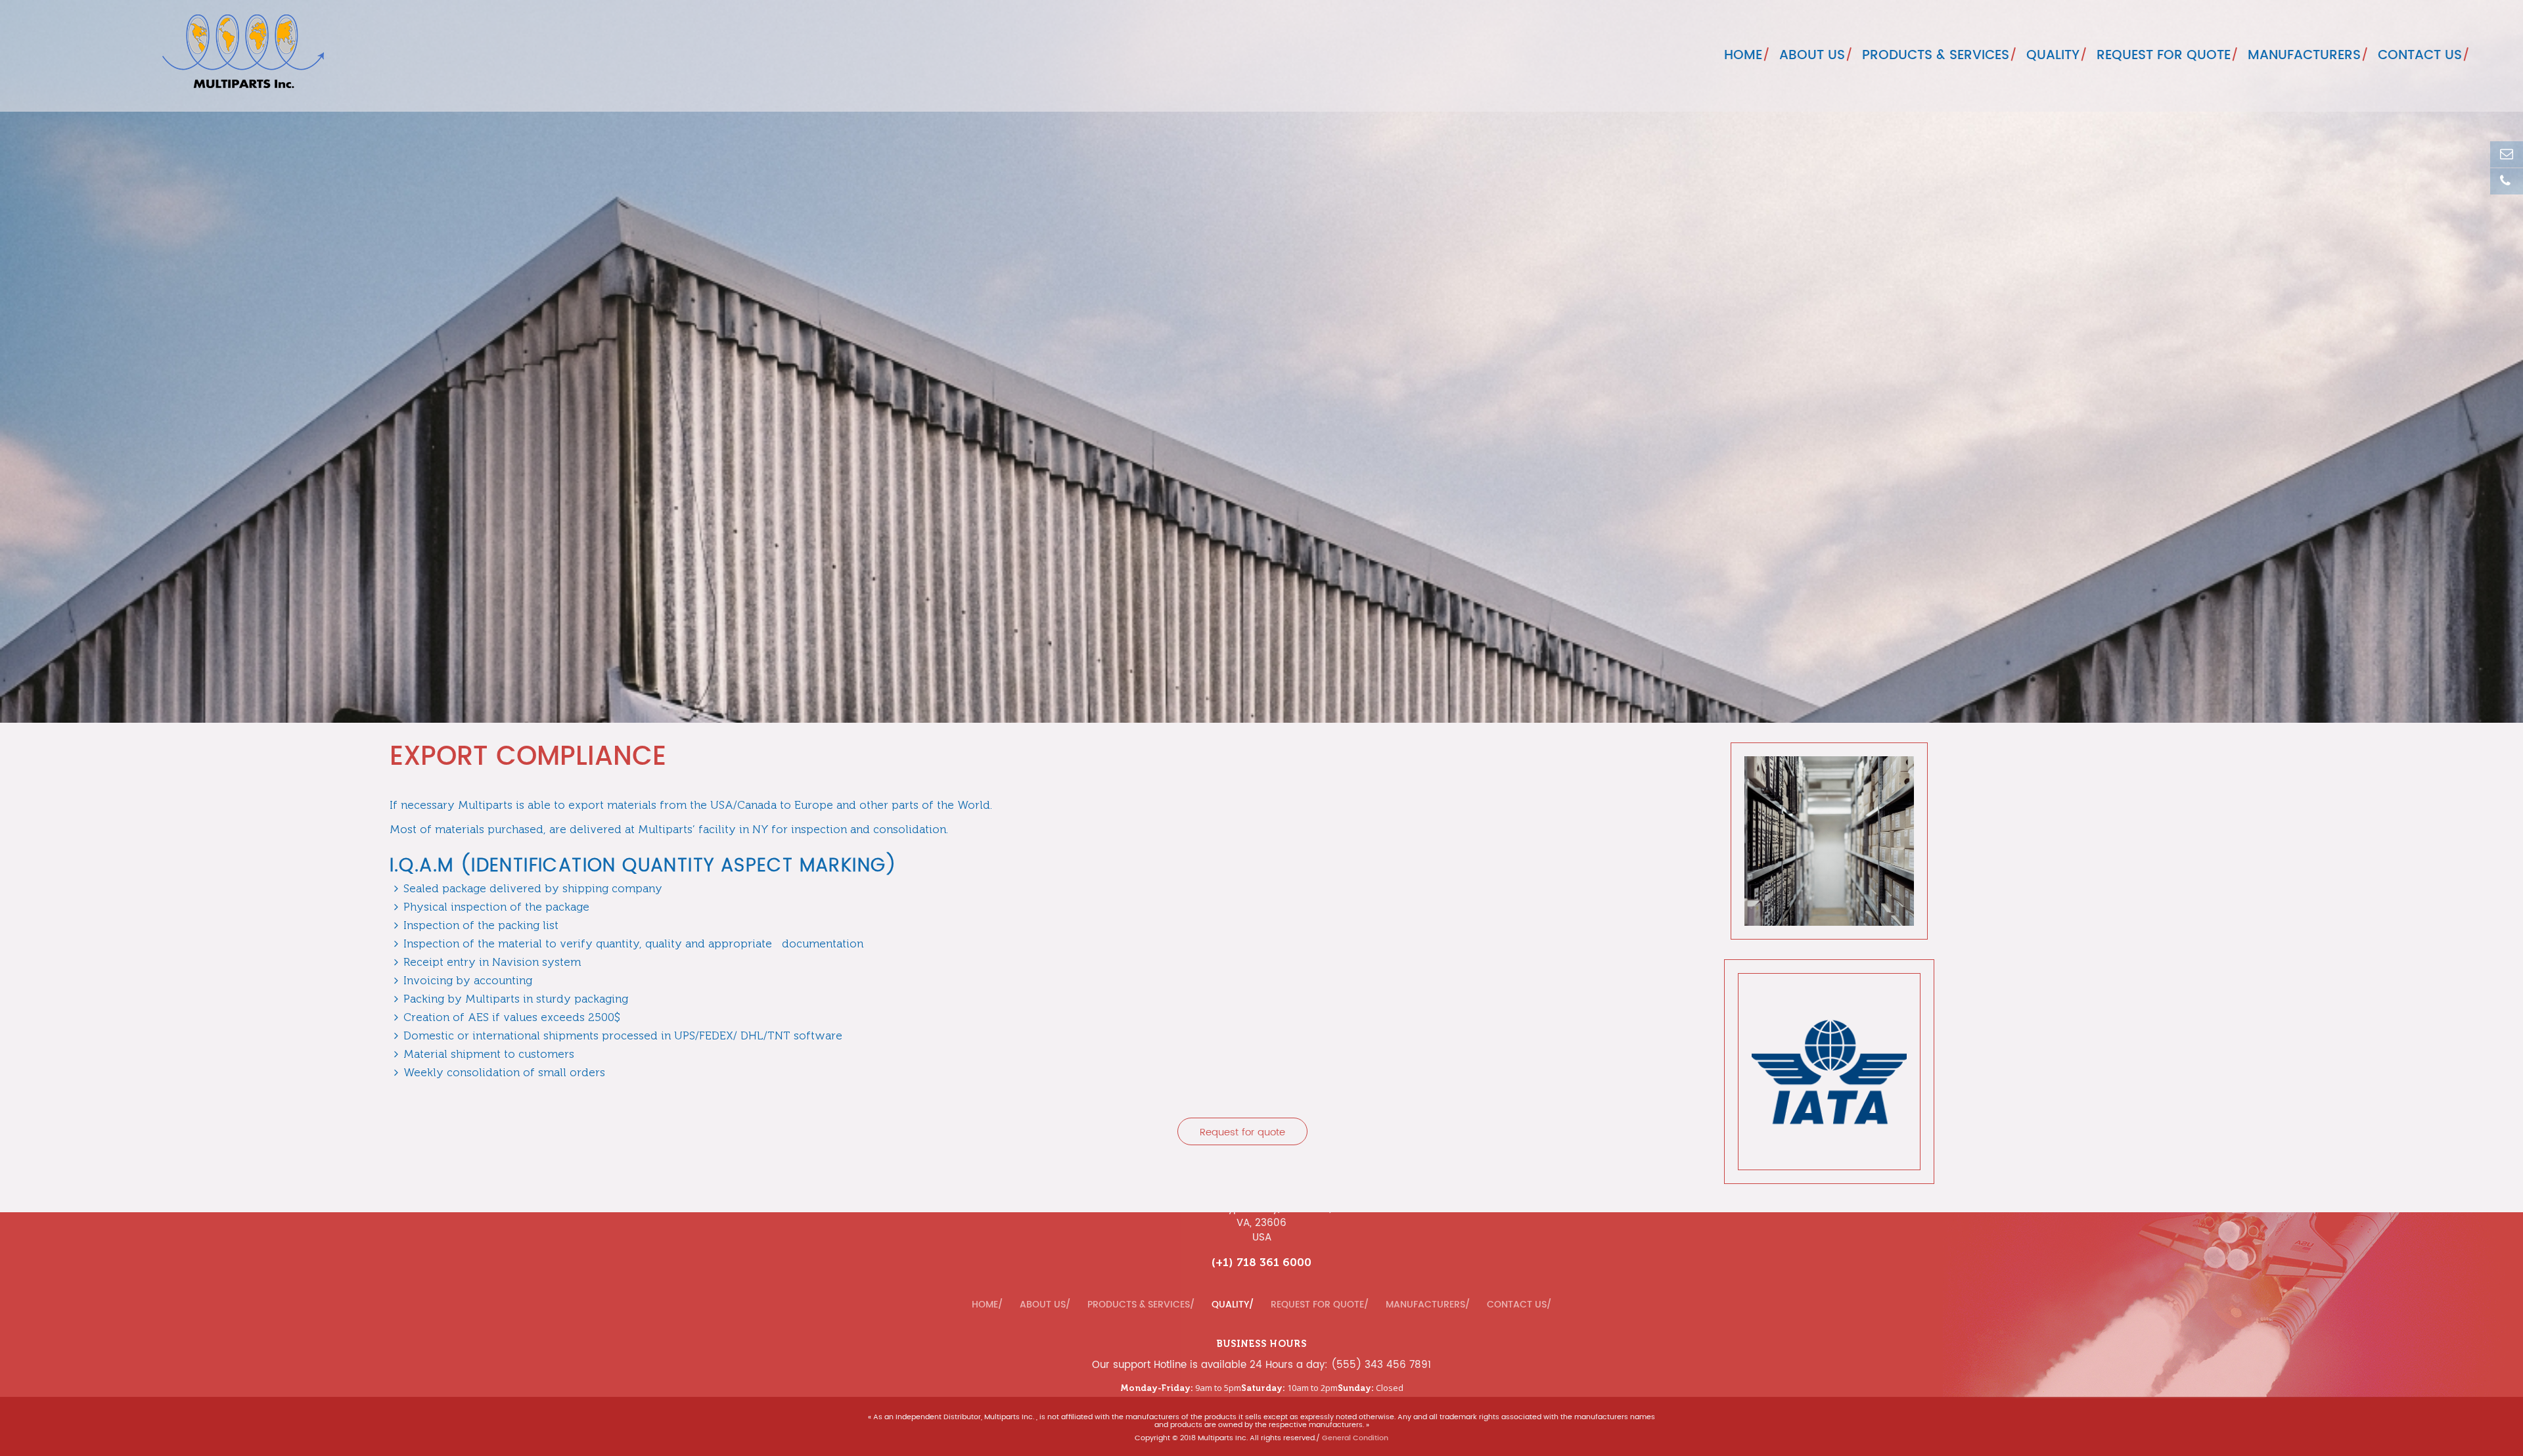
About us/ (1045, 1305)
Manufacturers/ (1428, 1305)
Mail (2507, 154)
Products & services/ (1141, 1305)
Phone (2507, 181)
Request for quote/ (1320, 1305)
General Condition (1355, 1438)
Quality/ (1233, 1305)
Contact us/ (1519, 1305)
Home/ (987, 1305)
